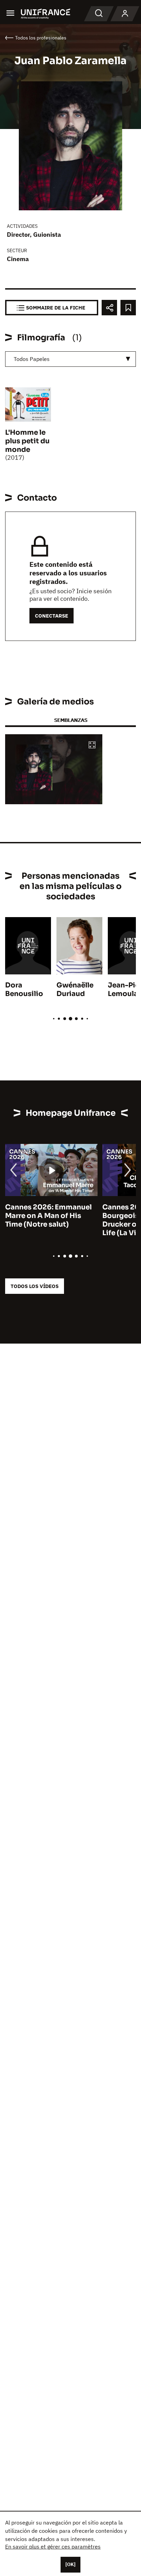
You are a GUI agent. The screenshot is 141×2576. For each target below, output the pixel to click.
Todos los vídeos (35, 1286)
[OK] (70, 2564)
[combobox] (70, 359)
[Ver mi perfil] (125, 14)
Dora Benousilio (24, 990)
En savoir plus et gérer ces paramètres (53, 2546)
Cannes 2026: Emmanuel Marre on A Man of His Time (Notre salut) (48, 1216)
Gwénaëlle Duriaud (75, 990)
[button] (92, 745)
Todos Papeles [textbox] (32, 359)
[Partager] (109, 308)
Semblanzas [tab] (71, 720)
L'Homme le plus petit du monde (27, 441)
